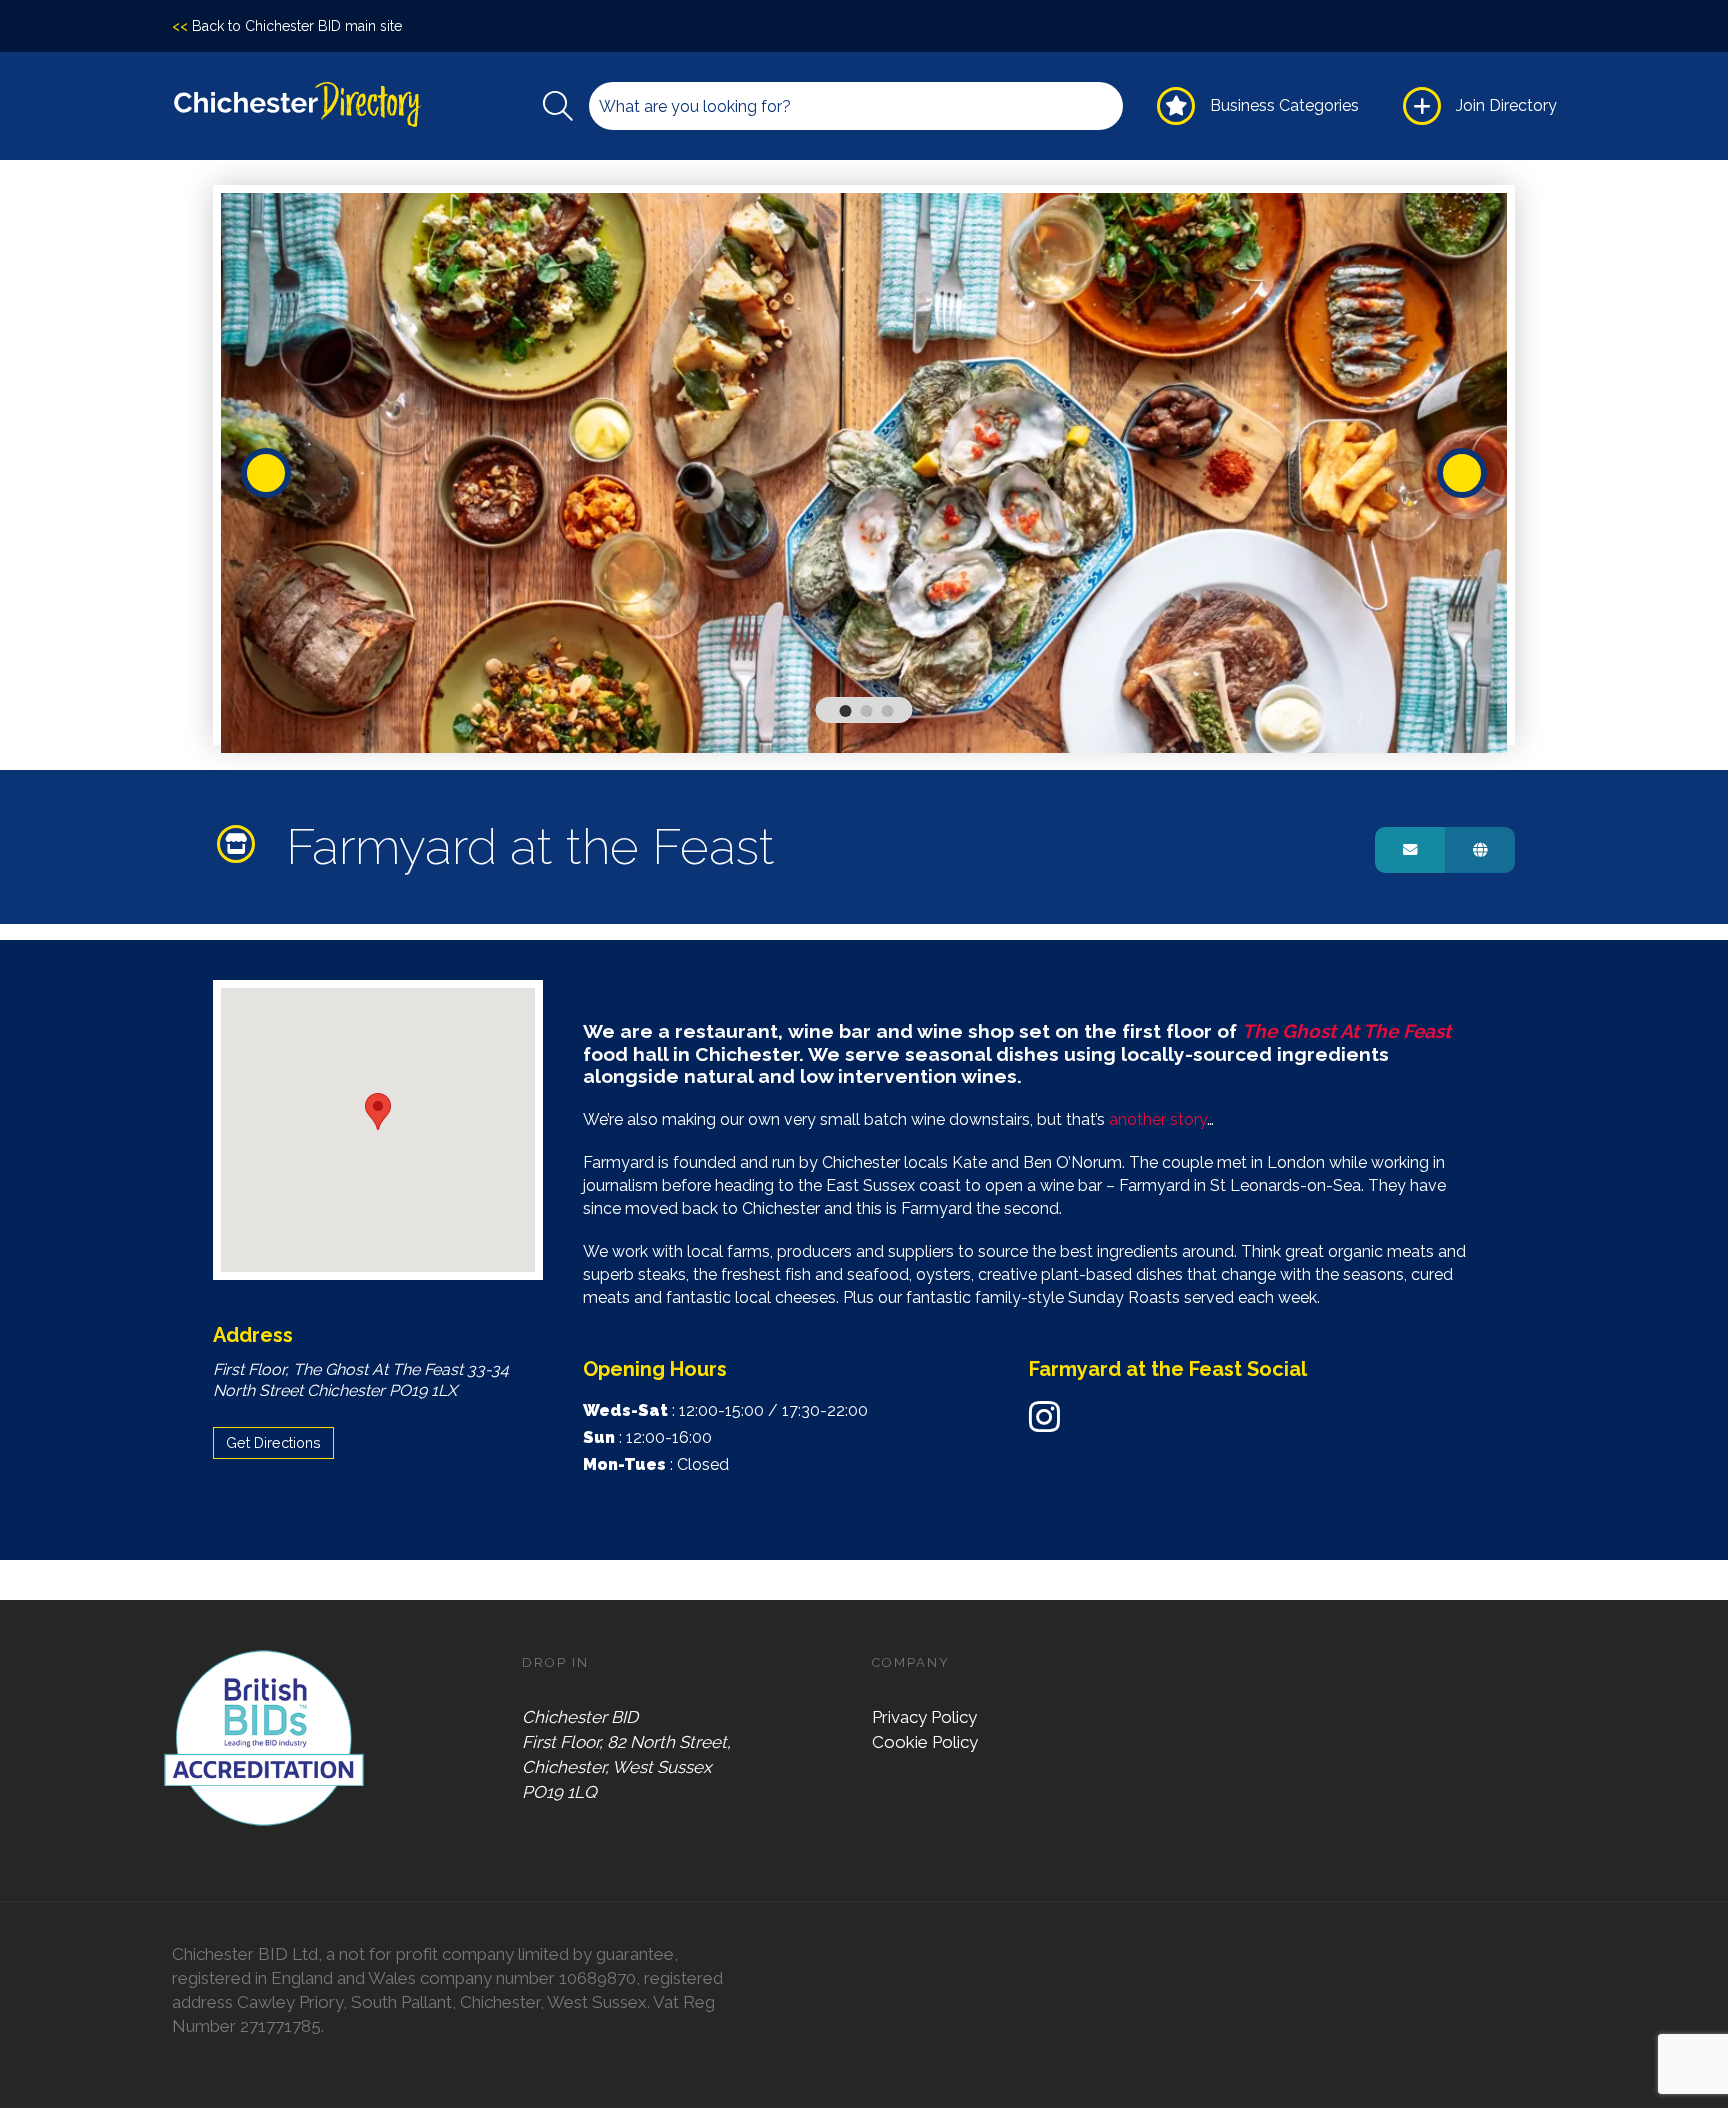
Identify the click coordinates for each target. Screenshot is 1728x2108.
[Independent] (241, 843)
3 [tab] (891, 715)
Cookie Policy (925, 1742)
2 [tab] (870, 715)
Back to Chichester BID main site (287, 26)
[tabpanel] (864, 473)
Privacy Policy (924, 1717)
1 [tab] (849, 715)
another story (1158, 1119)
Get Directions (273, 1442)
